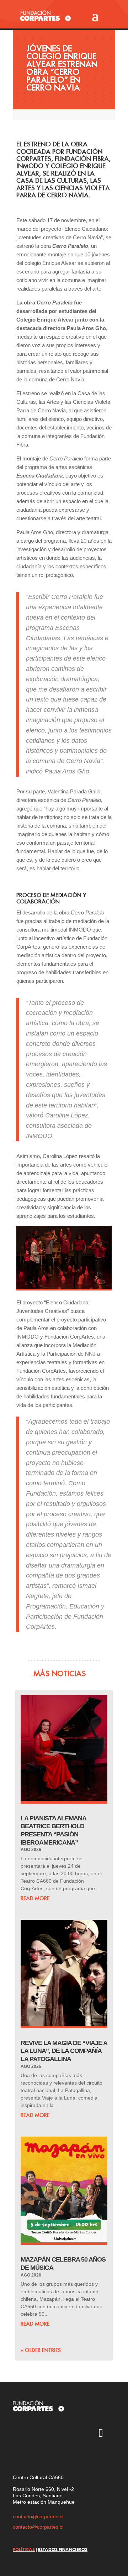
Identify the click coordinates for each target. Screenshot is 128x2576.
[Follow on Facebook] (80, 2434)
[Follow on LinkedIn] (18, 2455)
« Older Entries (41, 2350)
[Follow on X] (39, 2434)
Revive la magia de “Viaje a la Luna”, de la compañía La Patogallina (64, 2051)
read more (35, 1898)
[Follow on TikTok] (101, 2434)
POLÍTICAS (24, 2549)
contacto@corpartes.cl (38, 2517)
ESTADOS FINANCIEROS (63, 2549)
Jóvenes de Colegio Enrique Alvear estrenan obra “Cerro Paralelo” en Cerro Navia (62, 68)
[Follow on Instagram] (18, 2434)
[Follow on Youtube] (59, 2434)
